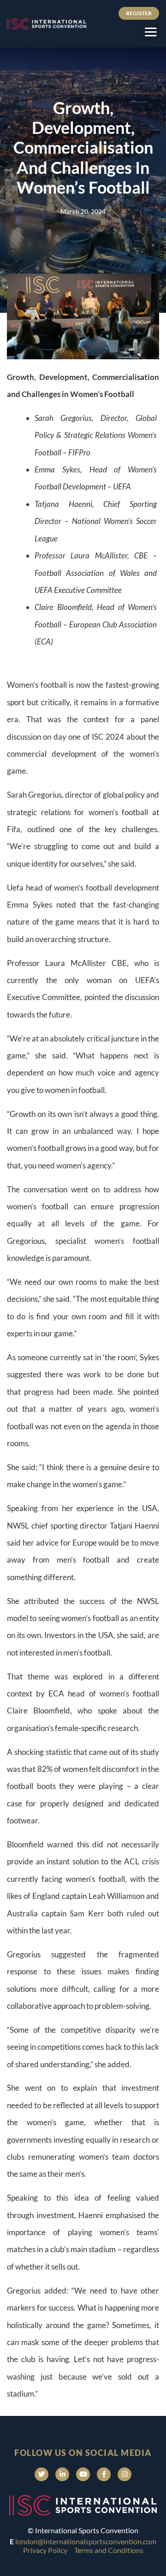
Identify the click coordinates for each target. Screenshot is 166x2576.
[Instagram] (125, 2474)
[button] (151, 32)
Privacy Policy (45, 2550)
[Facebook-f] (104, 2474)
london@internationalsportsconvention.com (86, 2541)
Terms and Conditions (109, 2550)
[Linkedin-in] (62, 2474)
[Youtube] (83, 2474)
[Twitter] (41, 2474)
